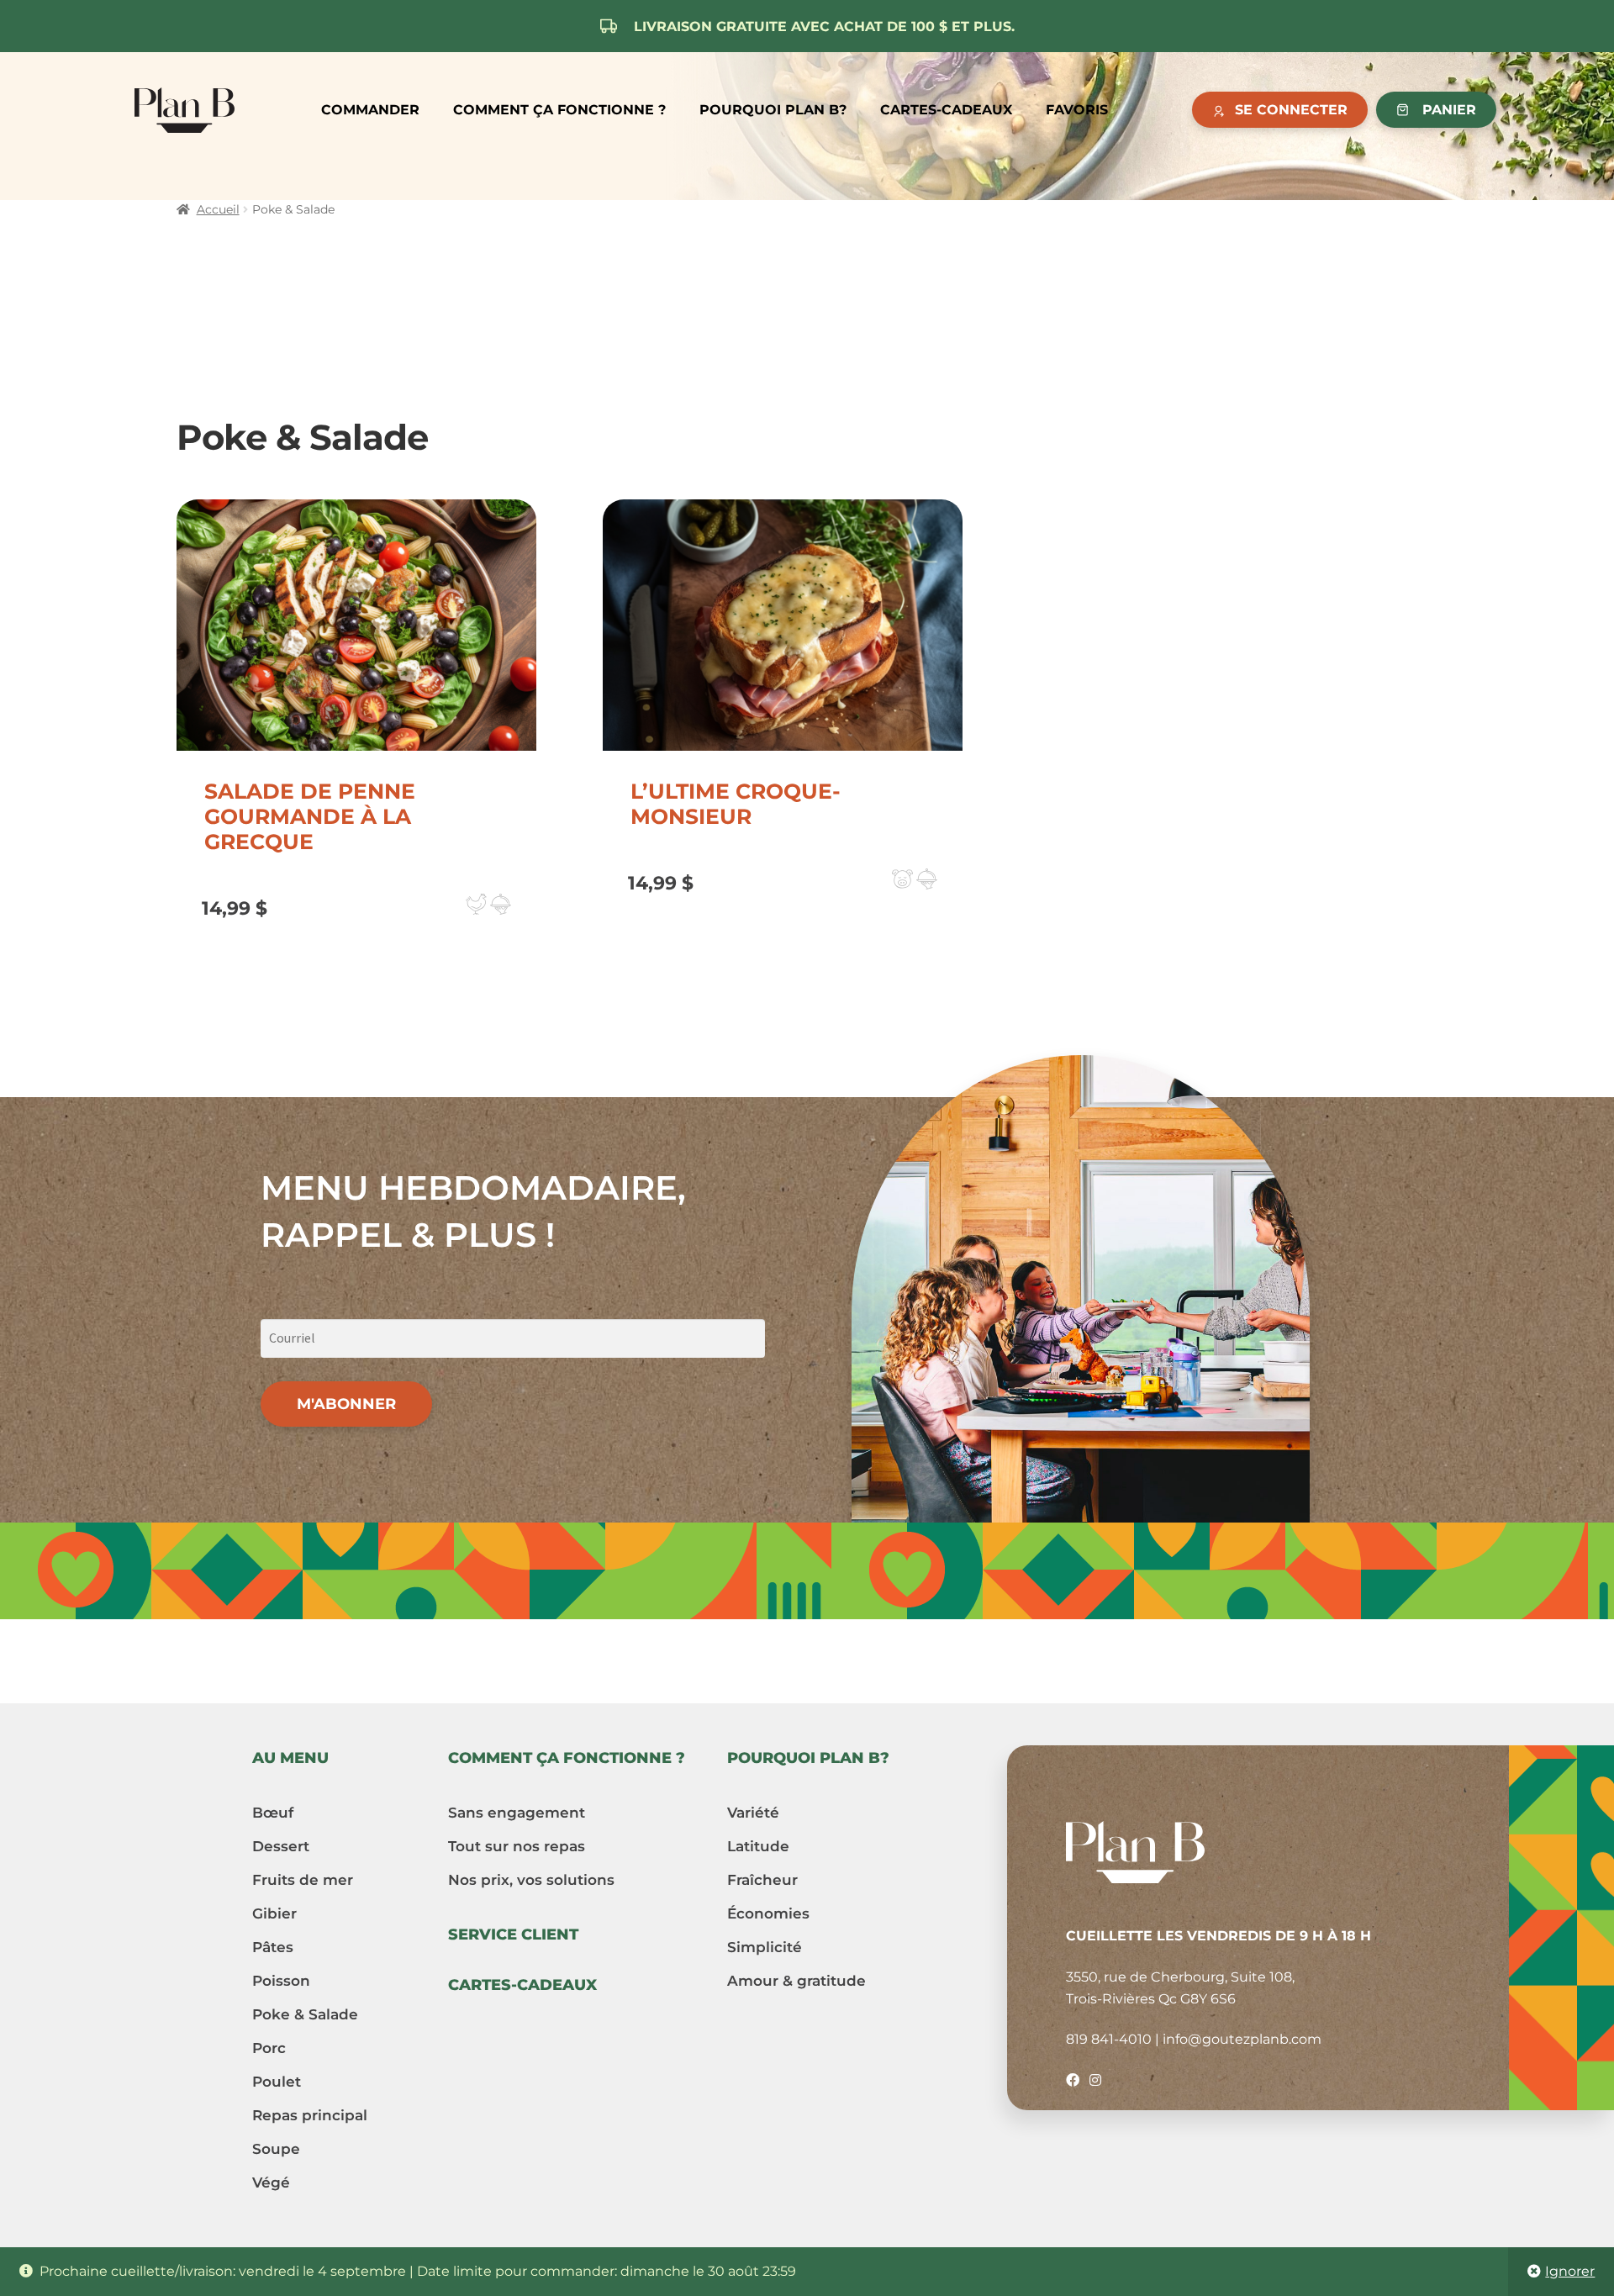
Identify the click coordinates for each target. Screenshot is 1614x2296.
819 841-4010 (1109, 2039)
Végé (271, 2183)
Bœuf (273, 1813)
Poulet (277, 2082)
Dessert (281, 1846)
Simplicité (765, 1947)
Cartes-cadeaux (946, 110)
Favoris (1077, 110)
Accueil (218, 209)
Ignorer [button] (1570, 2271)
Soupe (276, 2149)
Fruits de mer (303, 1880)
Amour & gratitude (796, 1981)
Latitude (758, 1846)
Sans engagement (517, 1813)
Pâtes (273, 1947)
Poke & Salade (305, 2014)
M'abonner (346, 1404)
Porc (269, 2048)
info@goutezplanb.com (1242, 2039)
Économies (768, 1913)
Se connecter (1291, 110)
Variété (753, 1813)
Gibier (274, 1913)
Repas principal (310, 2115)
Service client (513, 1934)
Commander (370, 110)
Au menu (290, 1758)
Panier (1449, 110)
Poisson (281, 1981)
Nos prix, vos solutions (531, 1880)
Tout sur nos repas (517, 1846)
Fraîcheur (762, 1880)
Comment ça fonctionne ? (559, 110)
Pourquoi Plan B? (773, 110)
